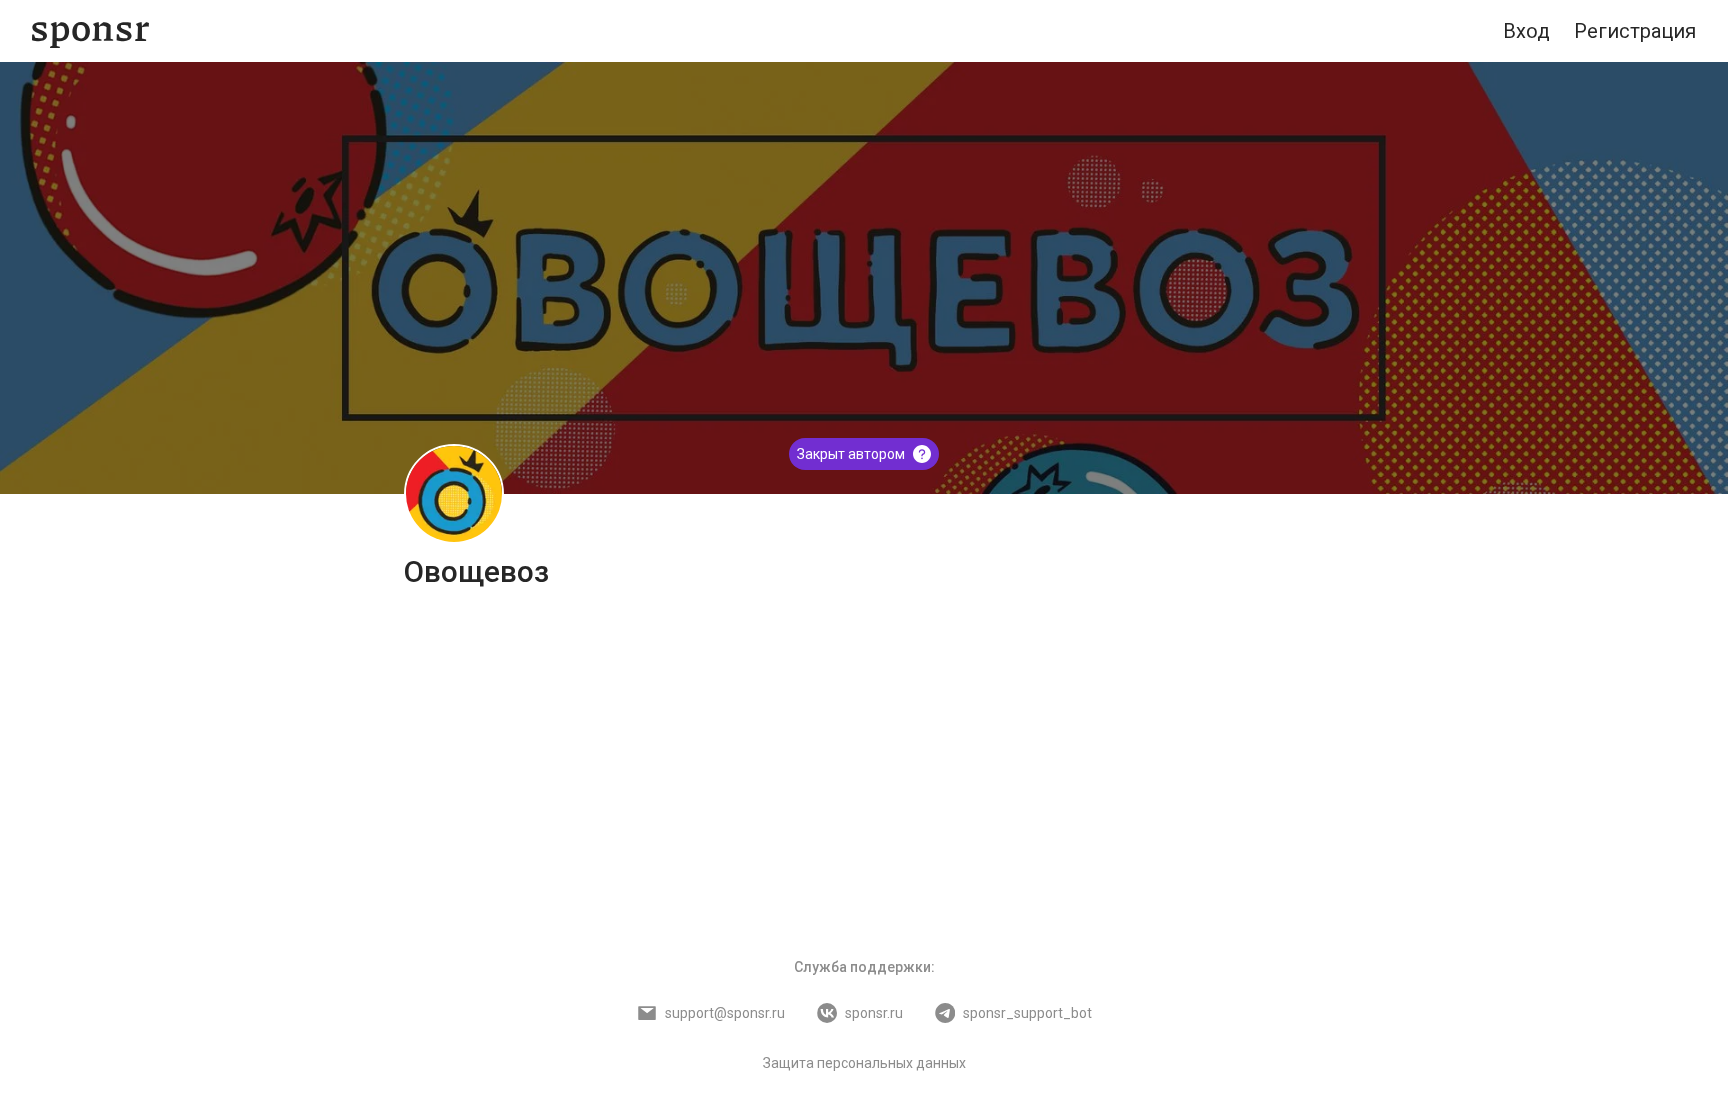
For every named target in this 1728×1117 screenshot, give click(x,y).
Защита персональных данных (864, 1063)
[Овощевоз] (454, 494)
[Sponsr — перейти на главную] (90, 31)
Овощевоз (476, 571)
